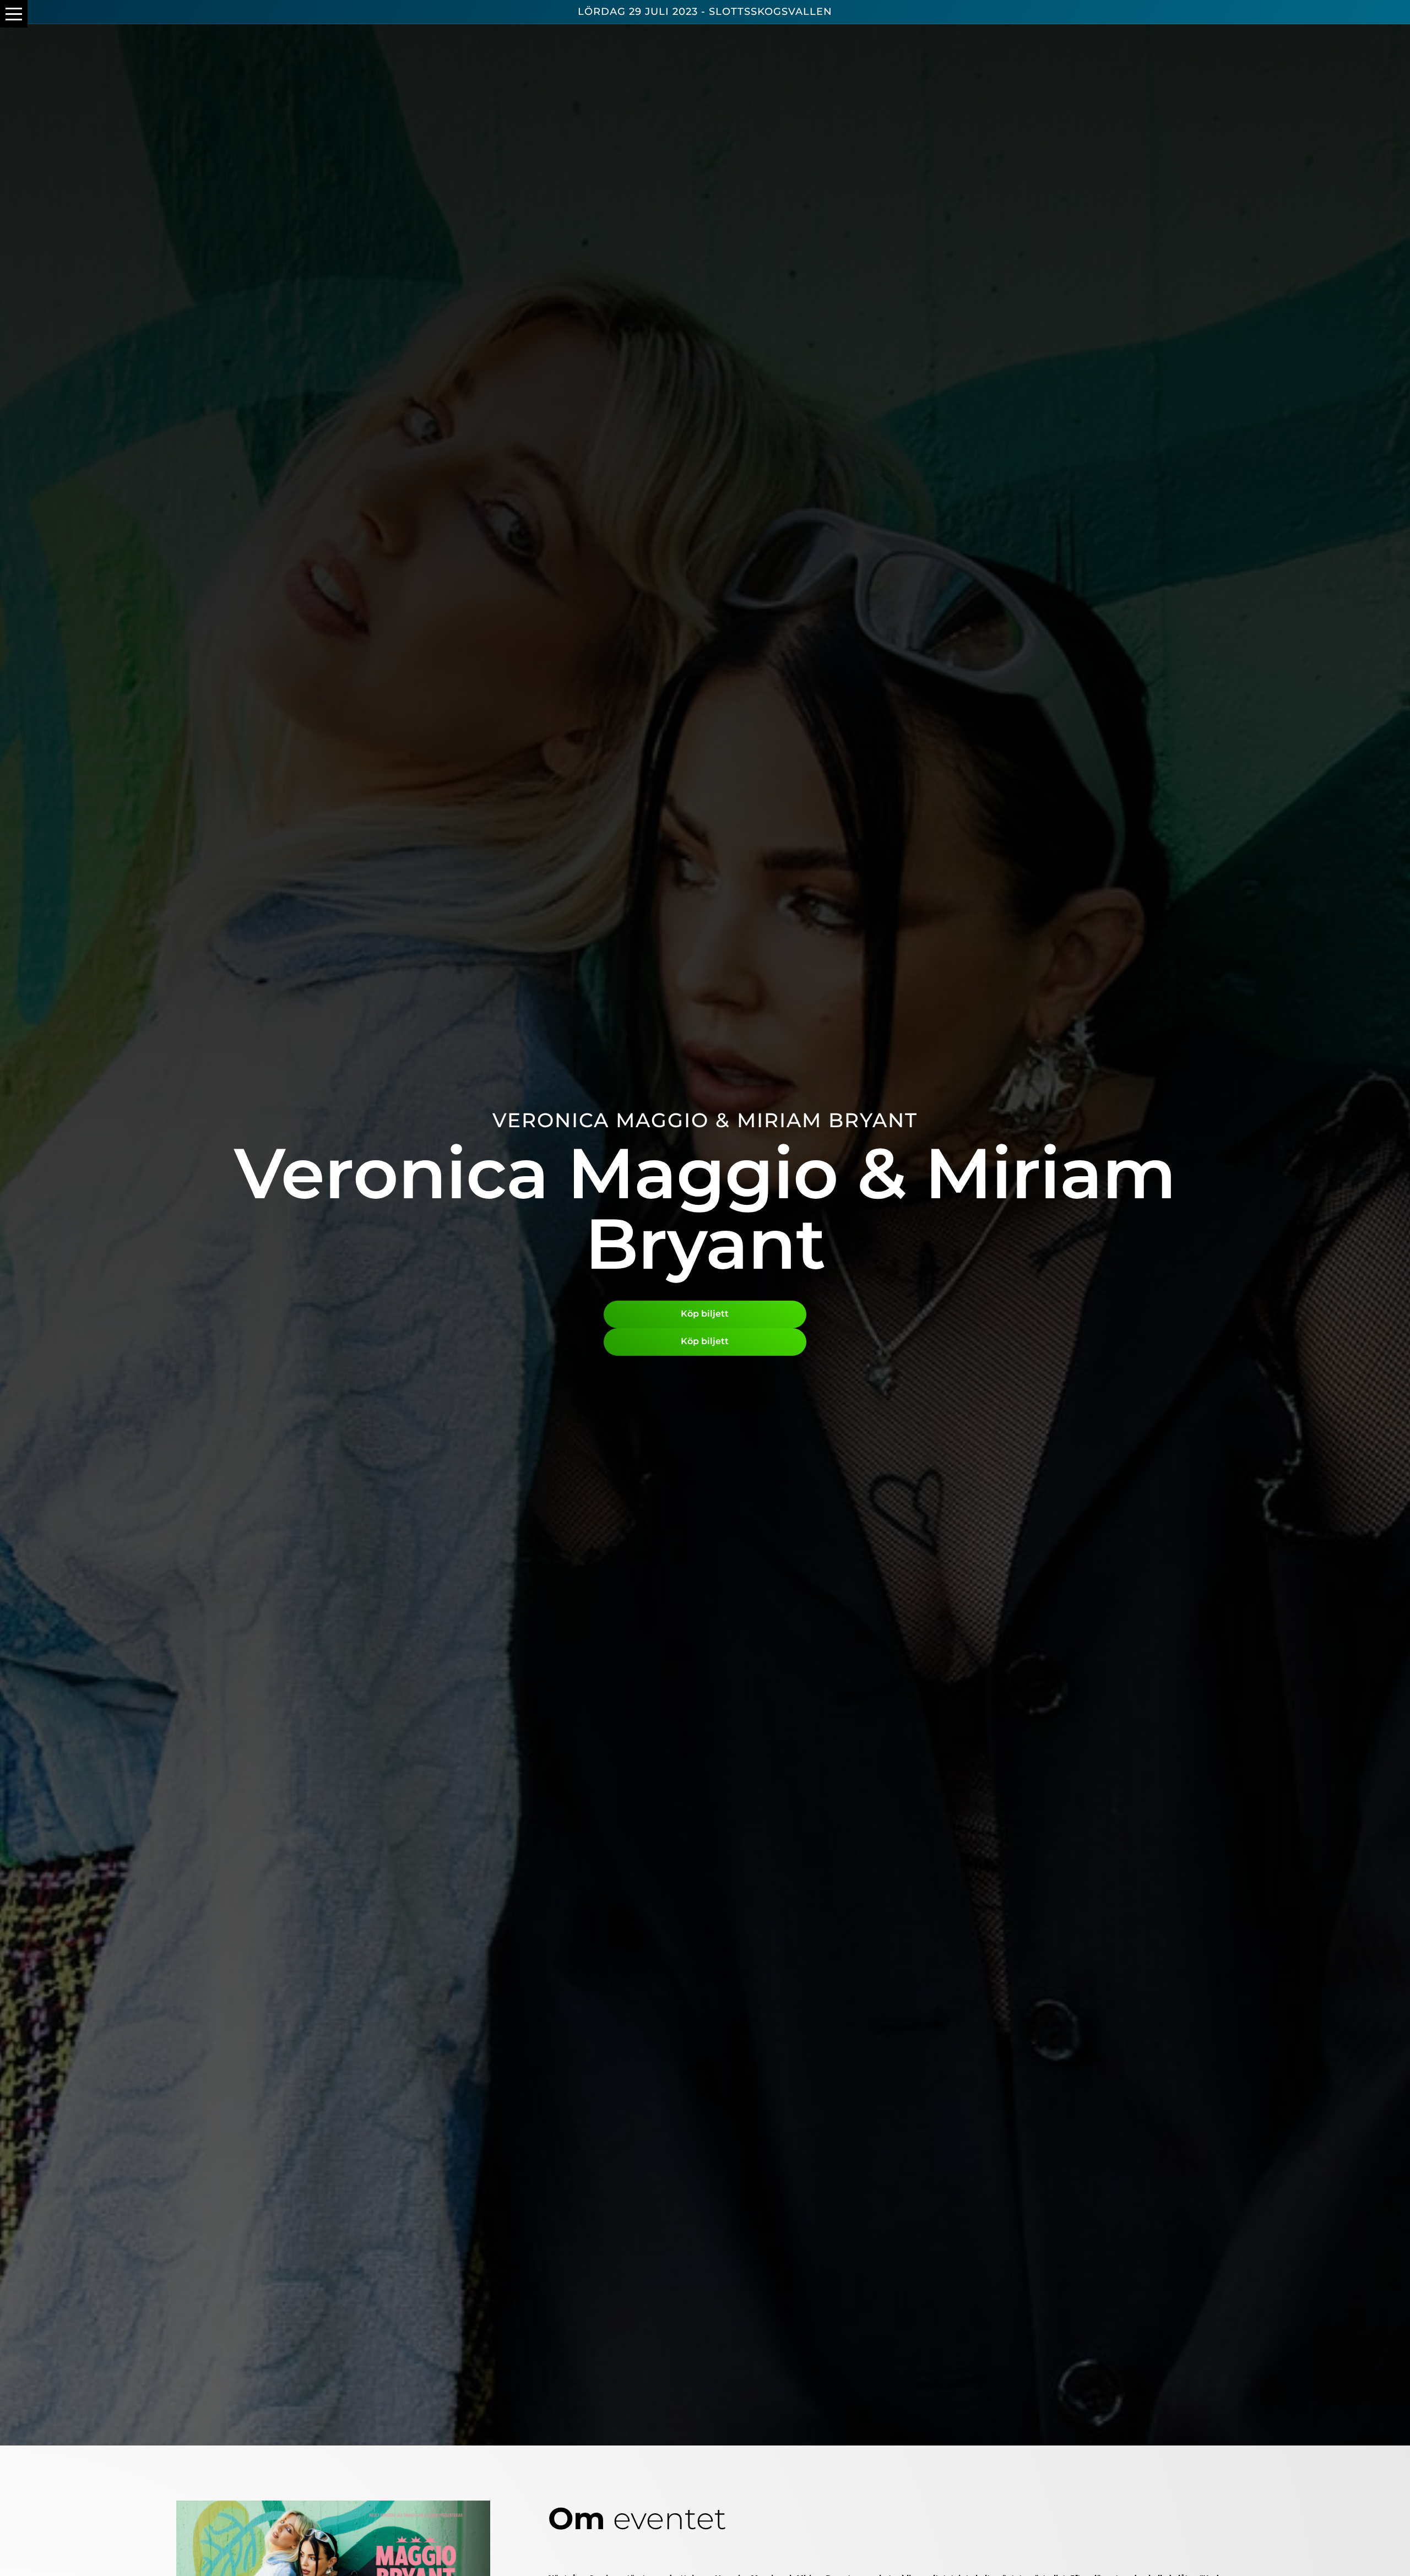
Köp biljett (705, 1314)
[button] (14, 14)
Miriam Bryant (827, 1120)
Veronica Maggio (601, 1120)
